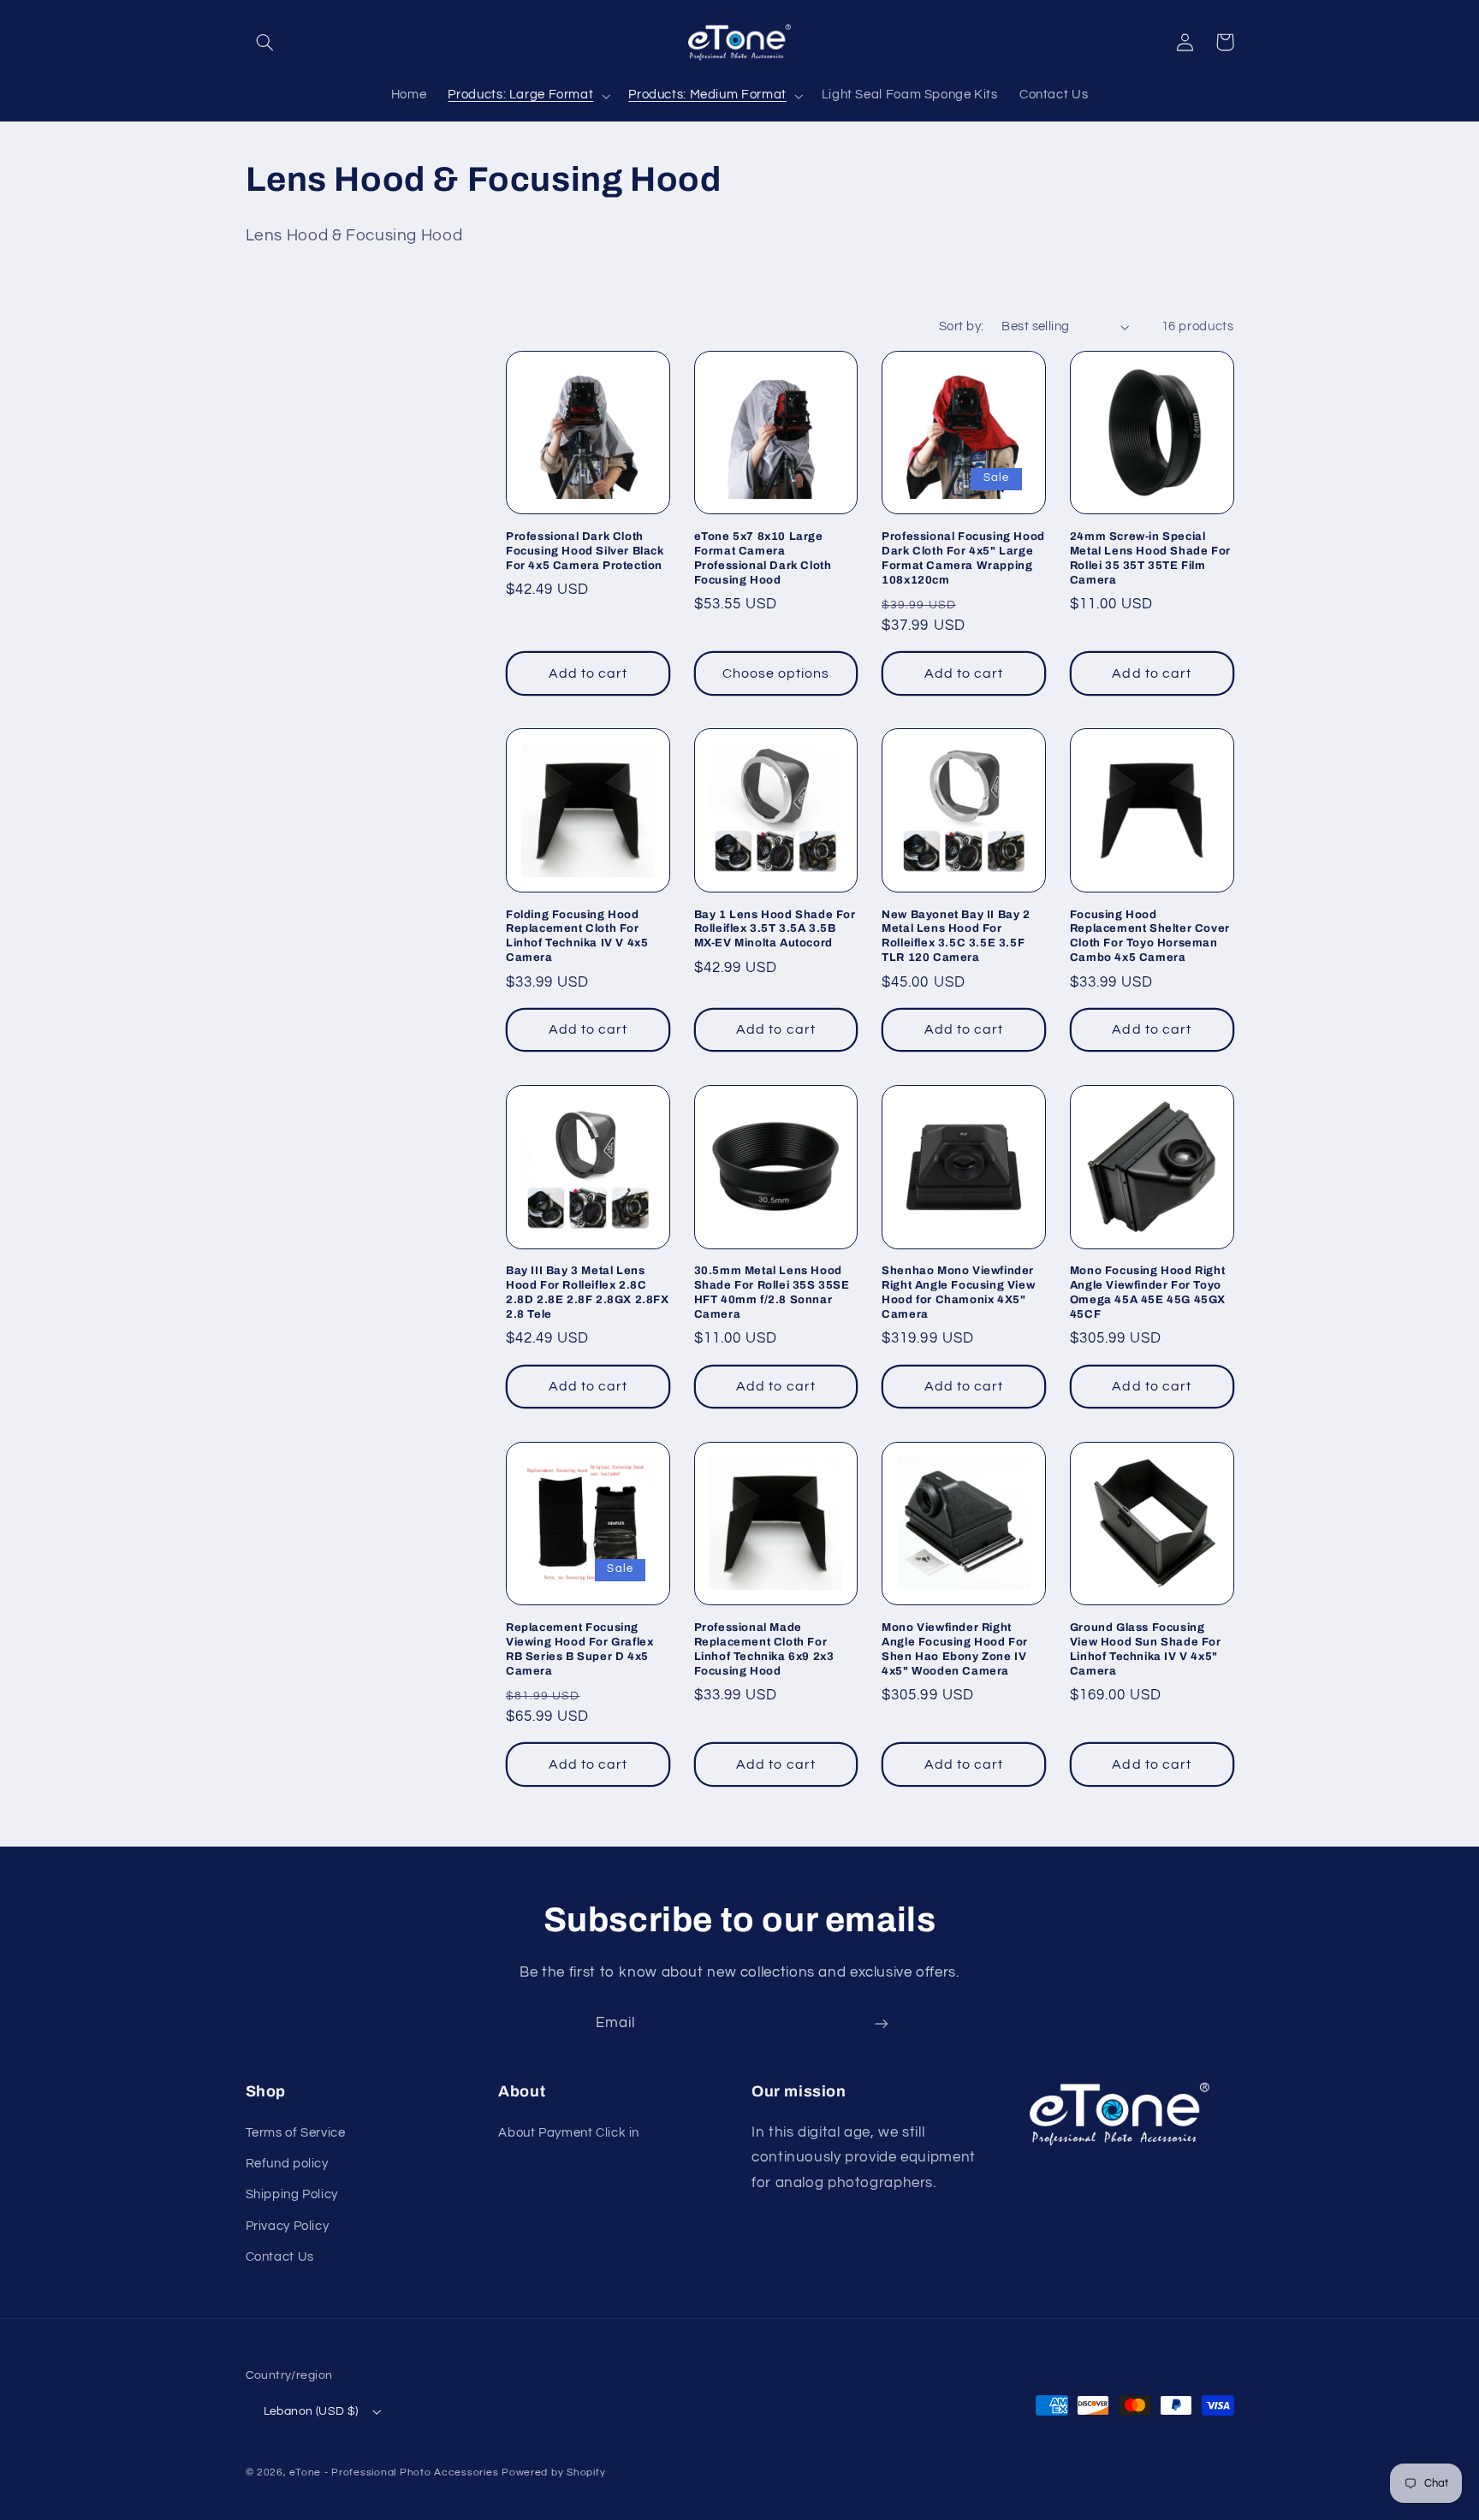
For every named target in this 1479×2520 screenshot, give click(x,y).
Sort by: (961, 326)
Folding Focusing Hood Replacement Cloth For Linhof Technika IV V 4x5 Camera (577, 937)
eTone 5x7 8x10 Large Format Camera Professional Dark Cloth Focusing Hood (763, 558)
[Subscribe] (882, 2024)
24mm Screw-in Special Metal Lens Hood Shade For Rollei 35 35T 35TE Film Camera (1150, 558)
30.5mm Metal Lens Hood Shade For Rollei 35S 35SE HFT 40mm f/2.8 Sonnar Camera (772, 1293)
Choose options (776, 673)
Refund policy (287, 2164)
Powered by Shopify (553, 2473)
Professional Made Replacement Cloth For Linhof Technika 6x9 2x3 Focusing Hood (764, 1649)
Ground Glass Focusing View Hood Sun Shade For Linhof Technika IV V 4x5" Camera (1146, 1649)
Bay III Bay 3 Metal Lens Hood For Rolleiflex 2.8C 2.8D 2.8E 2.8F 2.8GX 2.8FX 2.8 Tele (588, 1293)
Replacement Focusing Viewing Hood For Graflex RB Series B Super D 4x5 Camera (579, 1649)
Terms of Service (296, 2133)
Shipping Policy (292, 2194)
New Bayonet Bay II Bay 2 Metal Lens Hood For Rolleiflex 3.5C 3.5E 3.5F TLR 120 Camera (956, 937)
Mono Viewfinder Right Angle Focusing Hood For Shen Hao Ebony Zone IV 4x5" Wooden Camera (955, 1649)
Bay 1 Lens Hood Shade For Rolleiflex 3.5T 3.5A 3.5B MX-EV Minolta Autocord (775, 929)
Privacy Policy (288, 2226)
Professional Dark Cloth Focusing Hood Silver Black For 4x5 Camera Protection (585, 551)
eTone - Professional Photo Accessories (394, 2473)
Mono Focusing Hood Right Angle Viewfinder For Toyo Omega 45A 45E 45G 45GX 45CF (1148, 1293)
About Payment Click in (569, 2133)
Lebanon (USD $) (311, 2411)
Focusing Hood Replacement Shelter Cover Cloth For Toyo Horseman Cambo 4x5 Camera (1150, 937)
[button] (265, 42)
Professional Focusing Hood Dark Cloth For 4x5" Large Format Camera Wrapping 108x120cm (963, 558)
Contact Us (280, 2257)
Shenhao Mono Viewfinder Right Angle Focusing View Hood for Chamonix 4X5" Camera (958, 1293)
